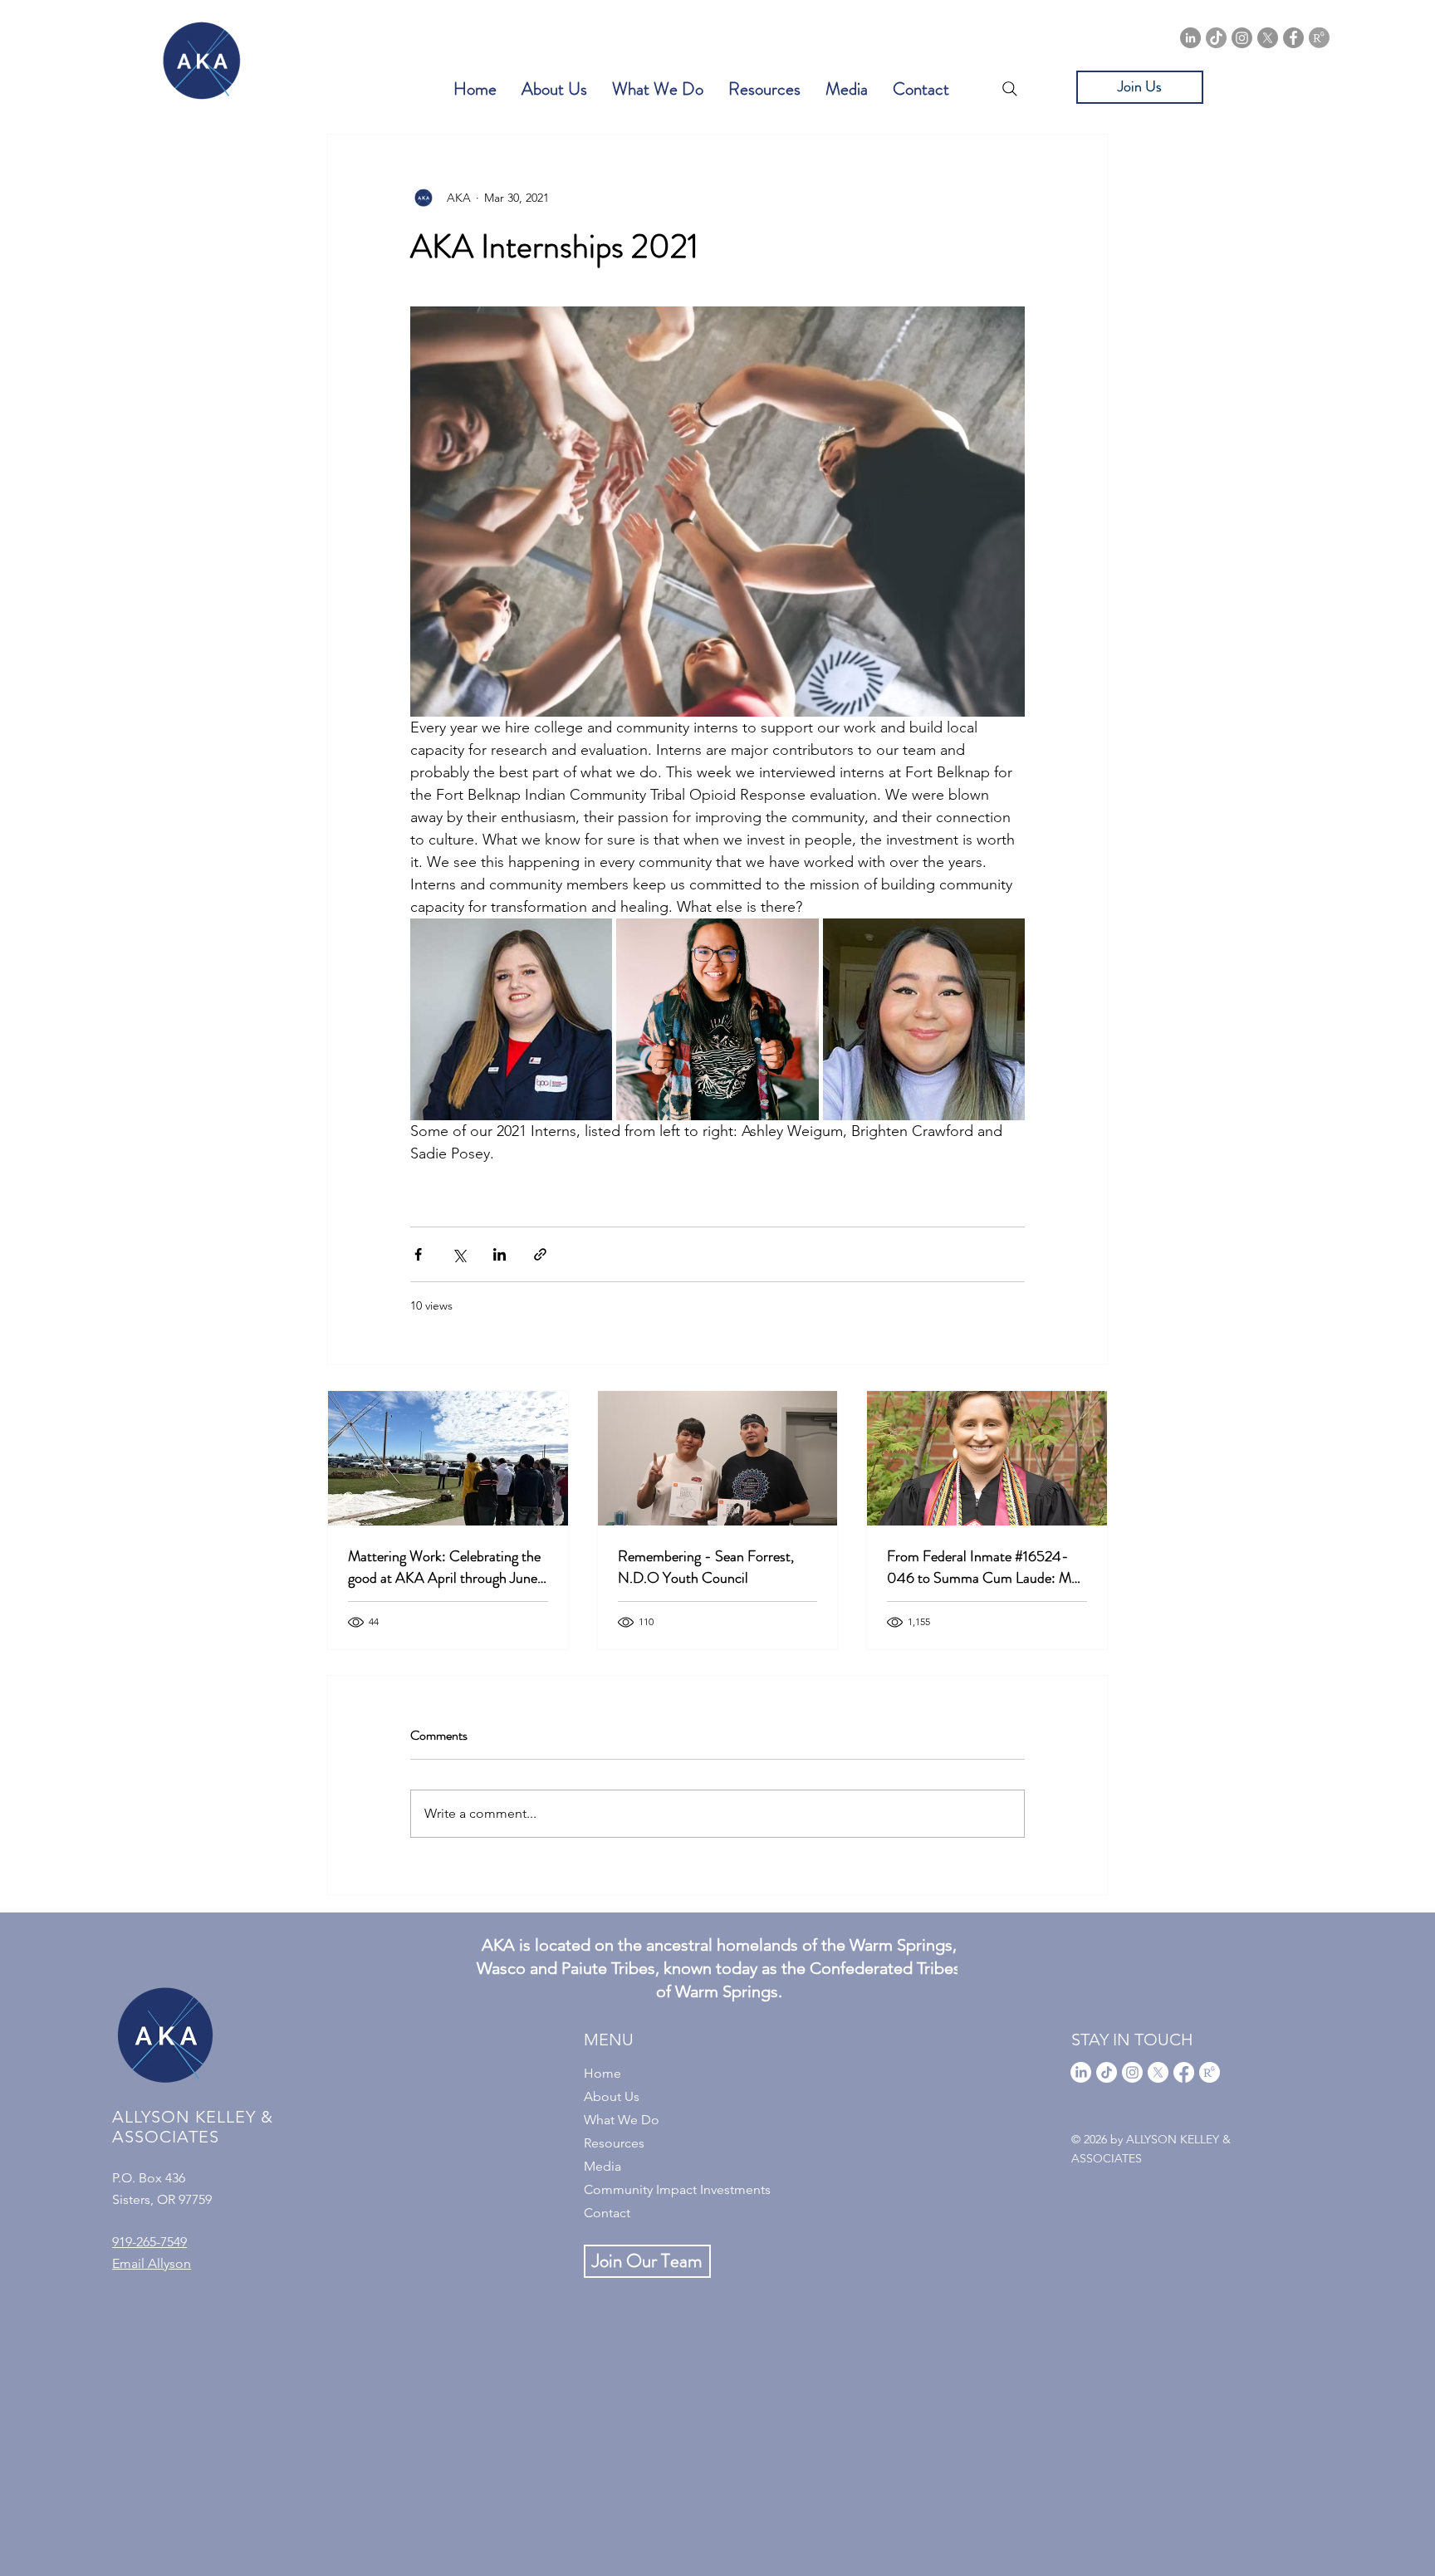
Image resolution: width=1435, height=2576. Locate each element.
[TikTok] (1216, 38)
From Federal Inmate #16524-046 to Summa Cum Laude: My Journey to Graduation (982, 1567)
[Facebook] (1293, 38)
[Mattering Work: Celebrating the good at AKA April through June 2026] (448, 1458)
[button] (554, 89)
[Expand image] (511, 1019)
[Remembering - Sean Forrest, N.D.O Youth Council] (718, 1458)
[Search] (1010, 89)
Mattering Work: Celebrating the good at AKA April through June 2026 (444, 1567)
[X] (1268, 38)
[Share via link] (540, 1254)
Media (602, 2166)
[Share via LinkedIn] (500, 1254)
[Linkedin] (1190, 38)
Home (602, 2073)
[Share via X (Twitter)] (459, 1254)
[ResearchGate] (1319, 38)
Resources (614, 2143)
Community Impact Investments (677, 2189)
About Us (612, 2096)
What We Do (622, 2120)
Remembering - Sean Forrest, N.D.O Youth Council (706, 1567)
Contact (607, 2213)
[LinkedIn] (1081, 2072)
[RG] (1210, 2072)
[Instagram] (1242, 38)
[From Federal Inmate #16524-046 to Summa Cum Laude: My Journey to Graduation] (987, 1458)
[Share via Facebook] (418, 1254)
